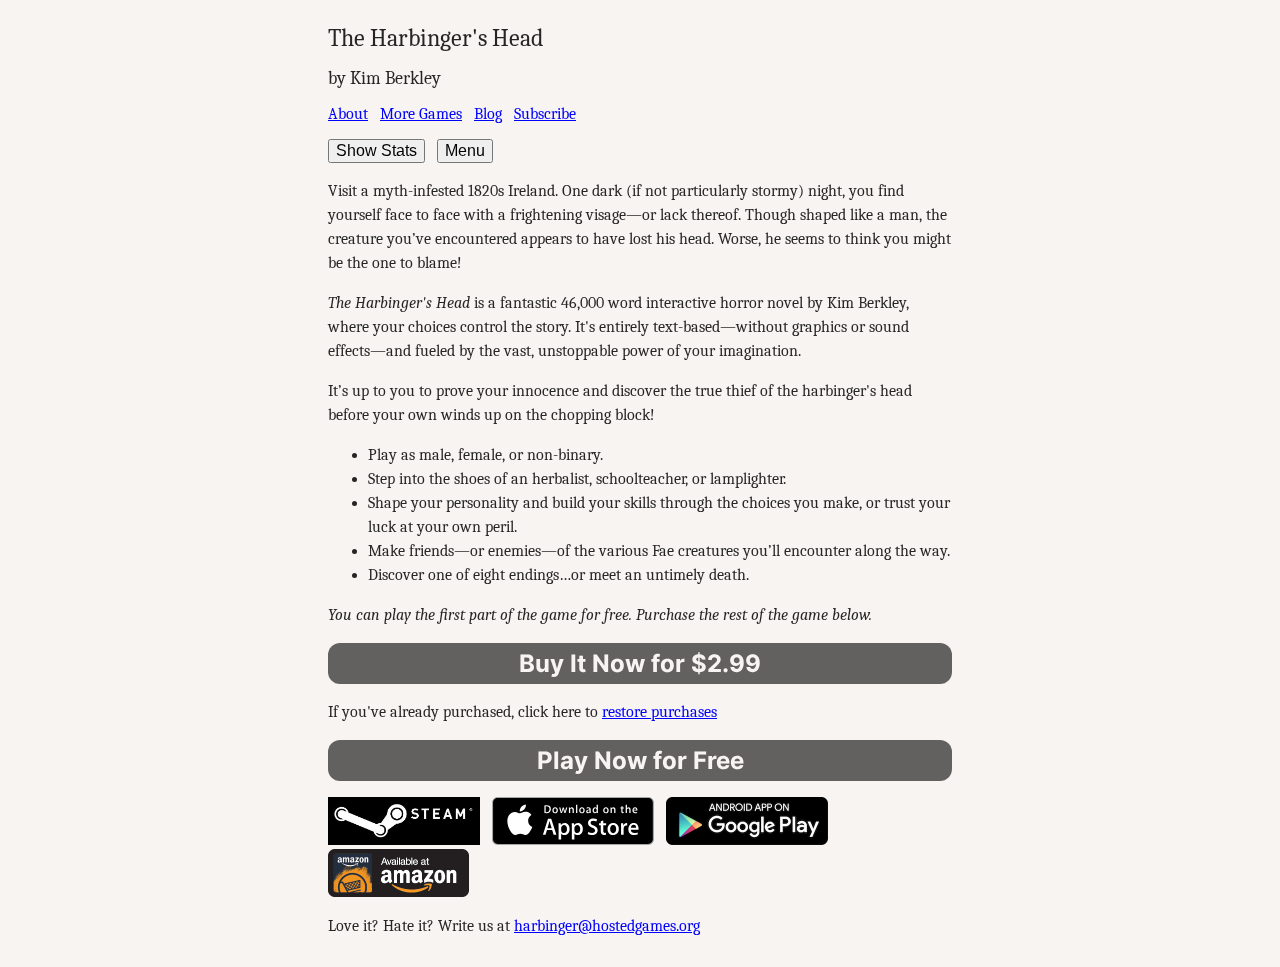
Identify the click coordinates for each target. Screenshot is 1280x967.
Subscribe (545, 114)
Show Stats (376, 150)
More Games (421, 114)
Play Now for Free (640, 760)
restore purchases (659, 712)
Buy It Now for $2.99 (640, 663)
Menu (465, 150)
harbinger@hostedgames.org (607, 926)
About (348, 114)
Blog (488, 114)
